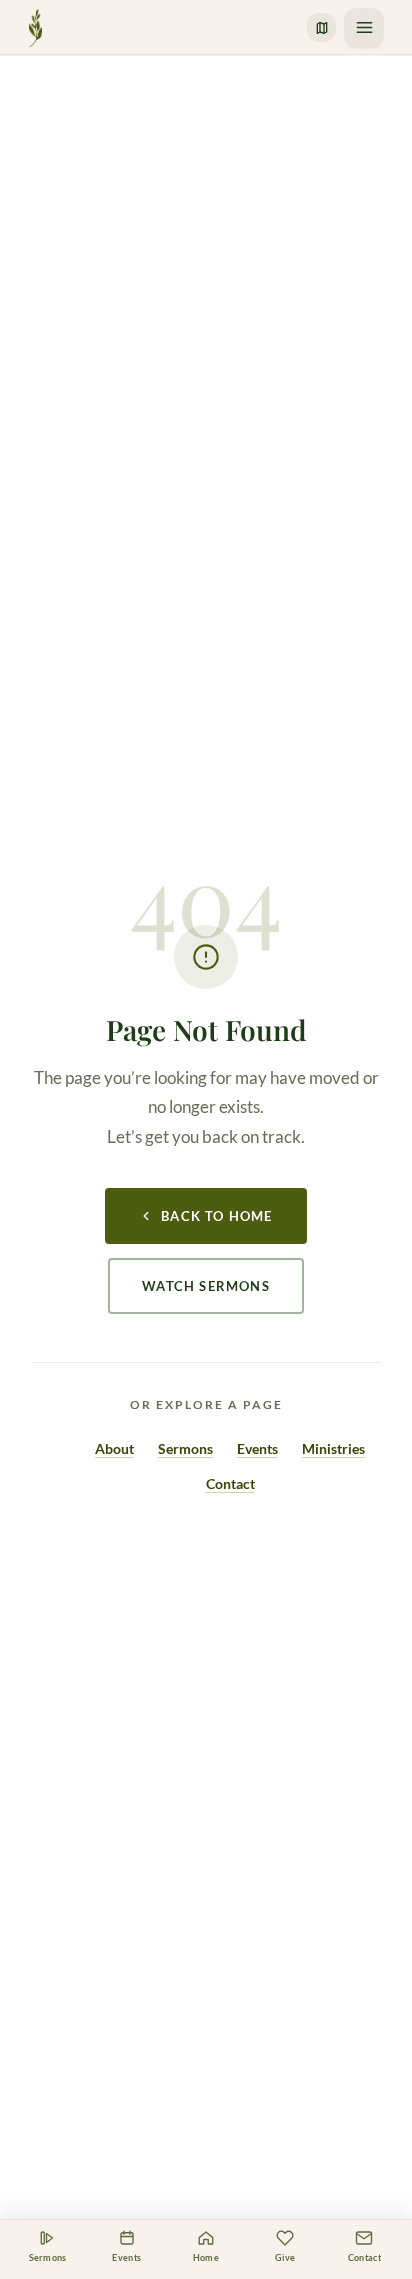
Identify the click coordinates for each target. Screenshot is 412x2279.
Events (257, 1448)
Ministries (333, 1448)
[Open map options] (321, 27)
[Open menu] (364, 28)
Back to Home (216, 1216)
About (114, 1448)
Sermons (185, 1448)
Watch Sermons (206, 1286)
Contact (230, 1483)
